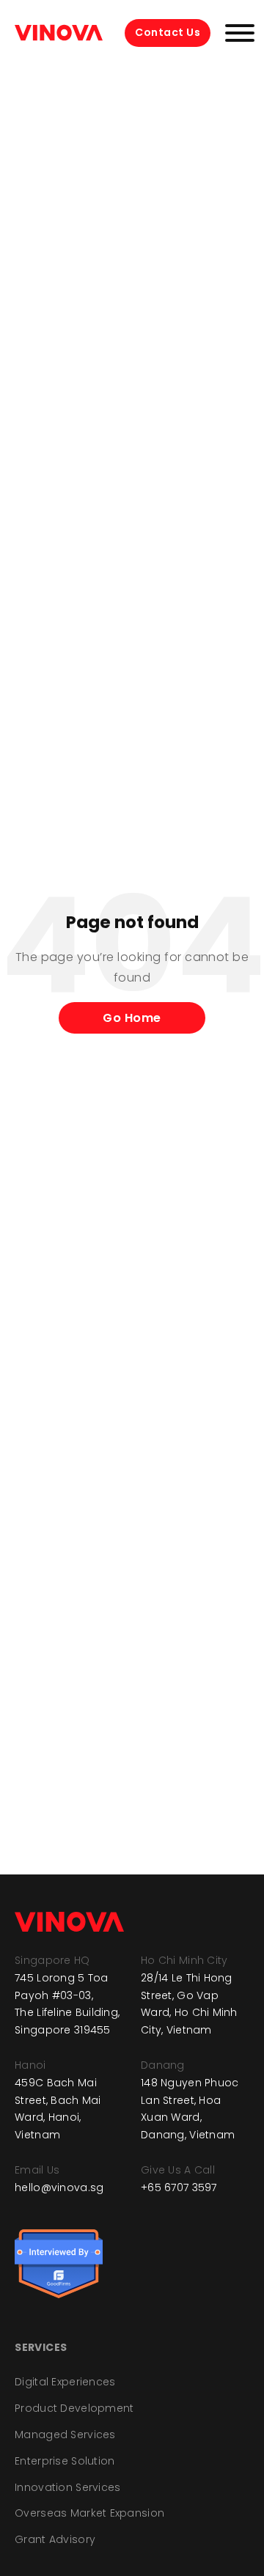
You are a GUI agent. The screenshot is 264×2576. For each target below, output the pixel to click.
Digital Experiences (65, 2382)
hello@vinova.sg (59, 2187)
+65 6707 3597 (179, 2187)
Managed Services (65, 2435)
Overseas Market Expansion (89, 2513)
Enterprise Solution (65, 2461)
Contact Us (168, 32)
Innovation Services (67, 2487)
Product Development (74, 2408)
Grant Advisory (55, 2539)
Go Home (132, 1018)
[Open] (240, 33)
